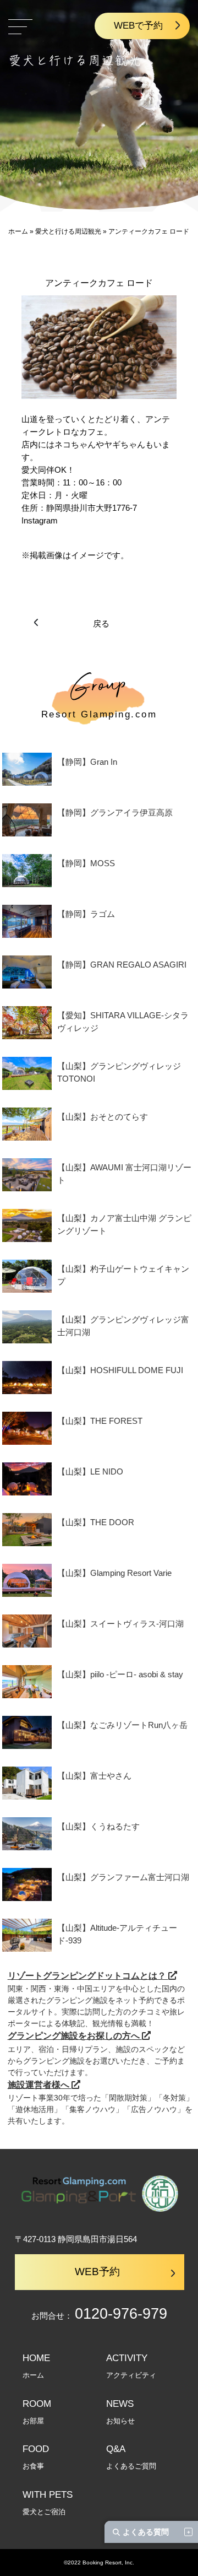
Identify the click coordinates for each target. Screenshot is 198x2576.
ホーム (18, 231)
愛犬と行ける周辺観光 (68, 231)
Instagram (40, 520)
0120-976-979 (121, 2314)
